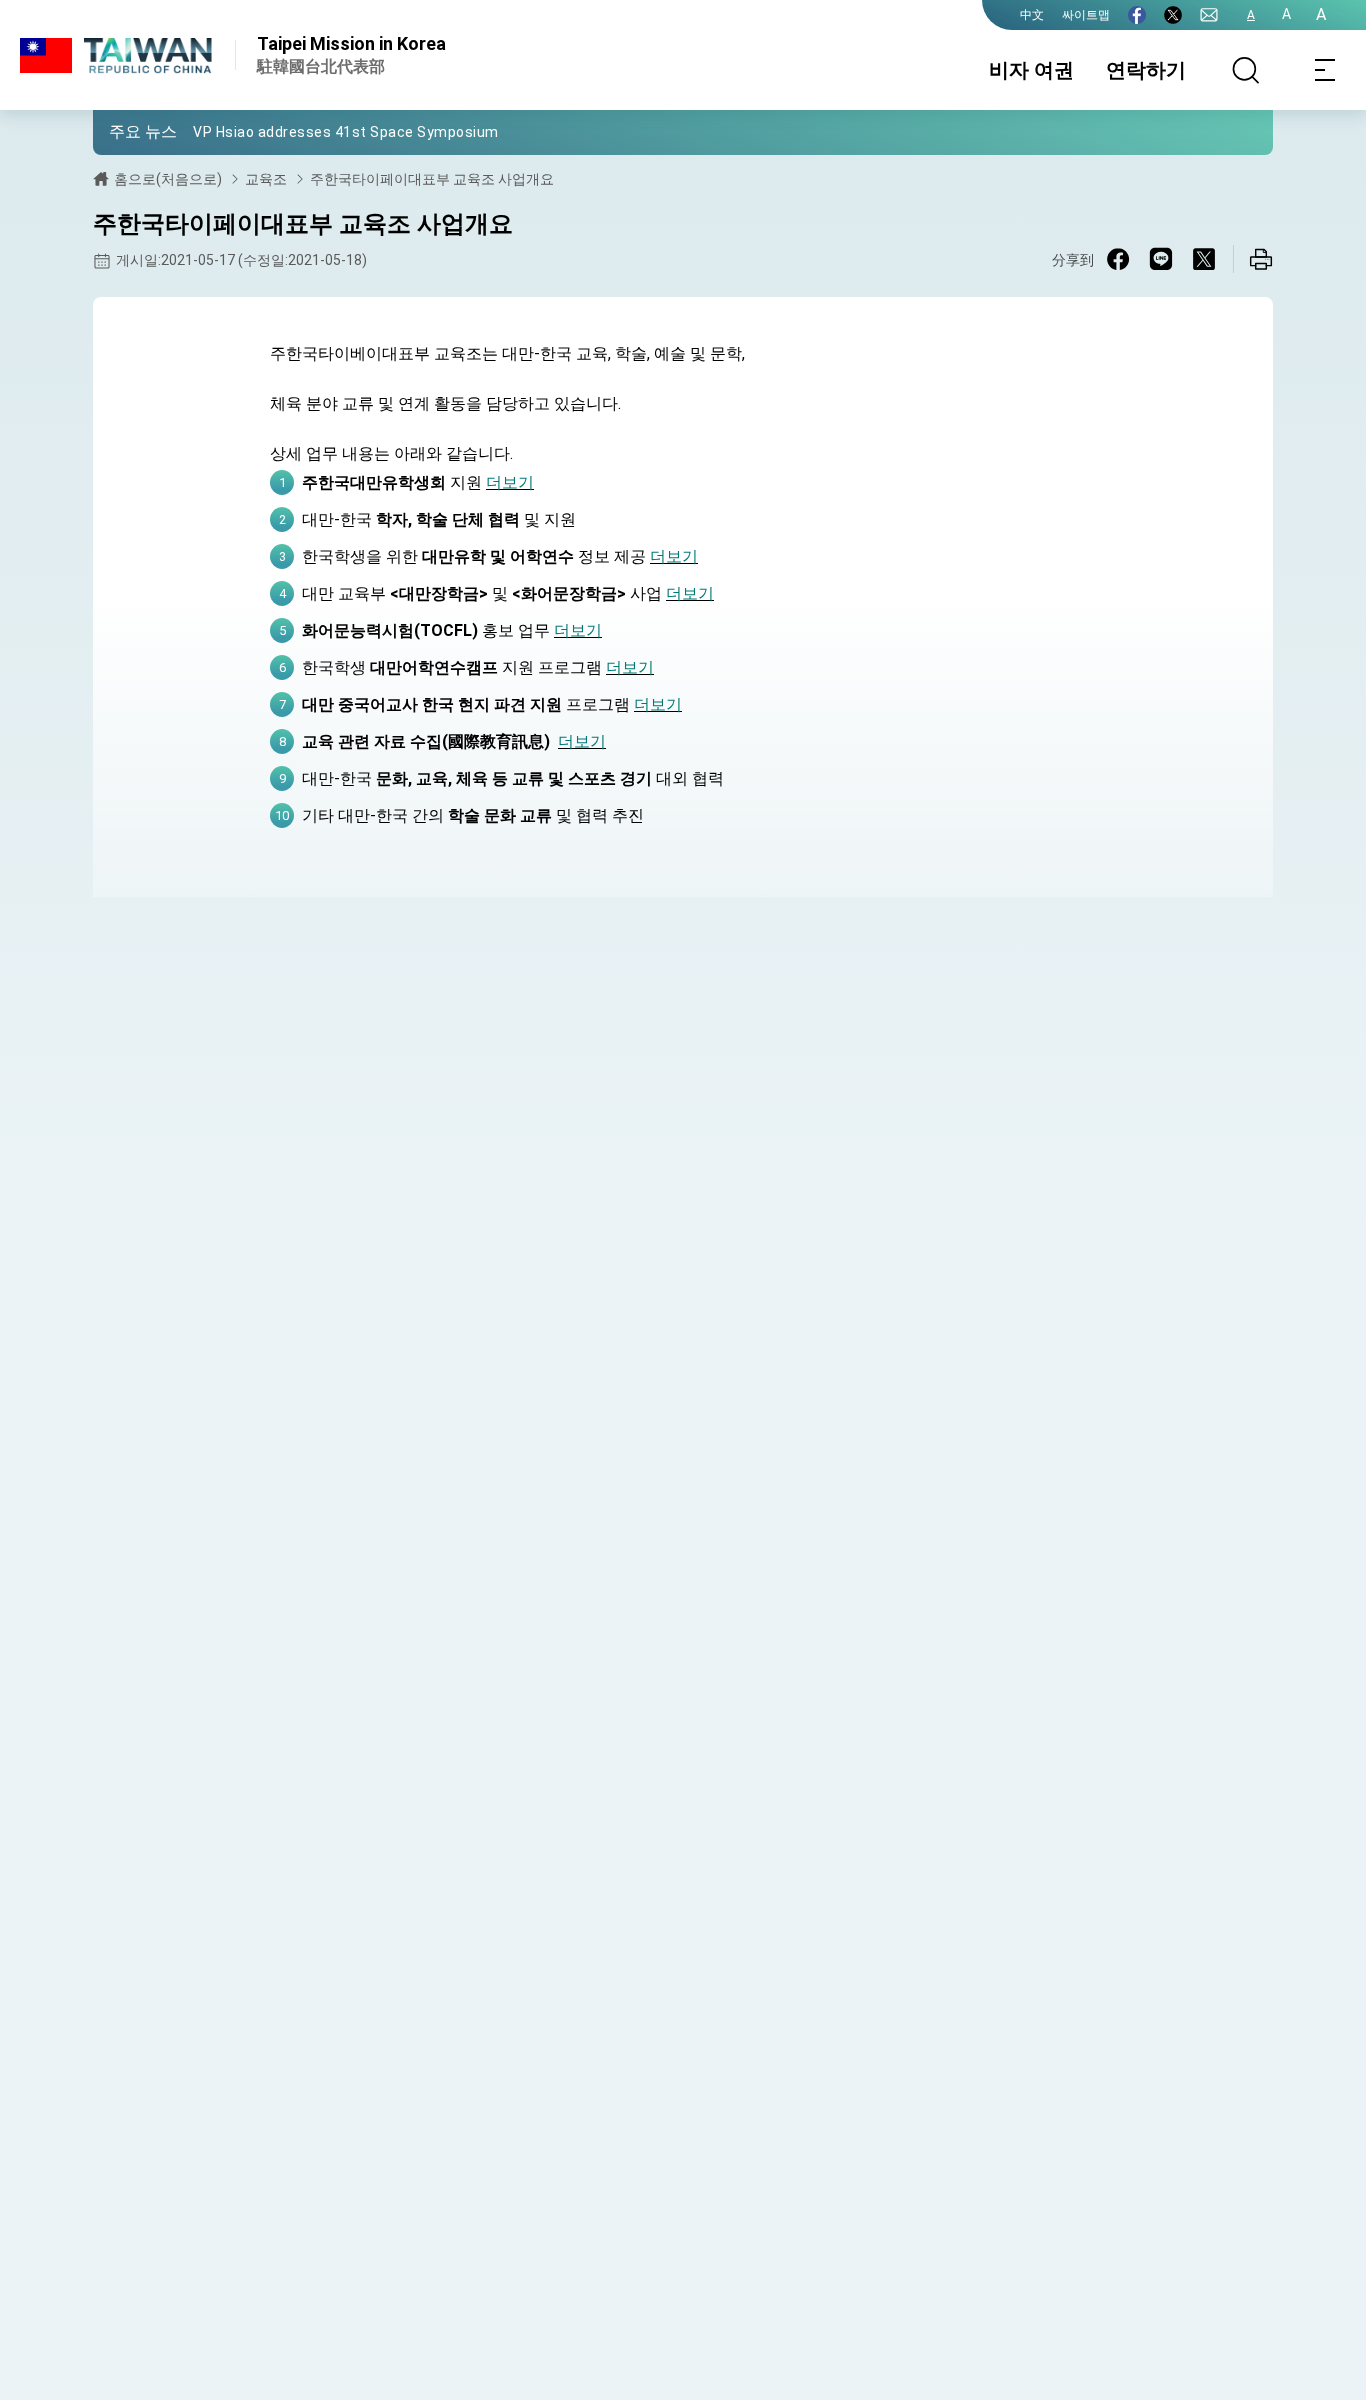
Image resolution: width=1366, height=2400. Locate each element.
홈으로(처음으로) (168, 179)
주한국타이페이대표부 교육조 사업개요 (432, 179)
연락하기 (1146, 70)
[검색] (1246, 70)
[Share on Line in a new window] (1161, 259)
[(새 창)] (1137, 15)
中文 (1032, 15)
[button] (123, 131)
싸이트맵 (1086, 15)
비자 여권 (1031, 70)
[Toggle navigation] (1326, 70)
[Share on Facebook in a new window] (1118, 259)
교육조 (266, 179)
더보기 (510, 482)
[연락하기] (1209, 15)
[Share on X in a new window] (1204, 259)
